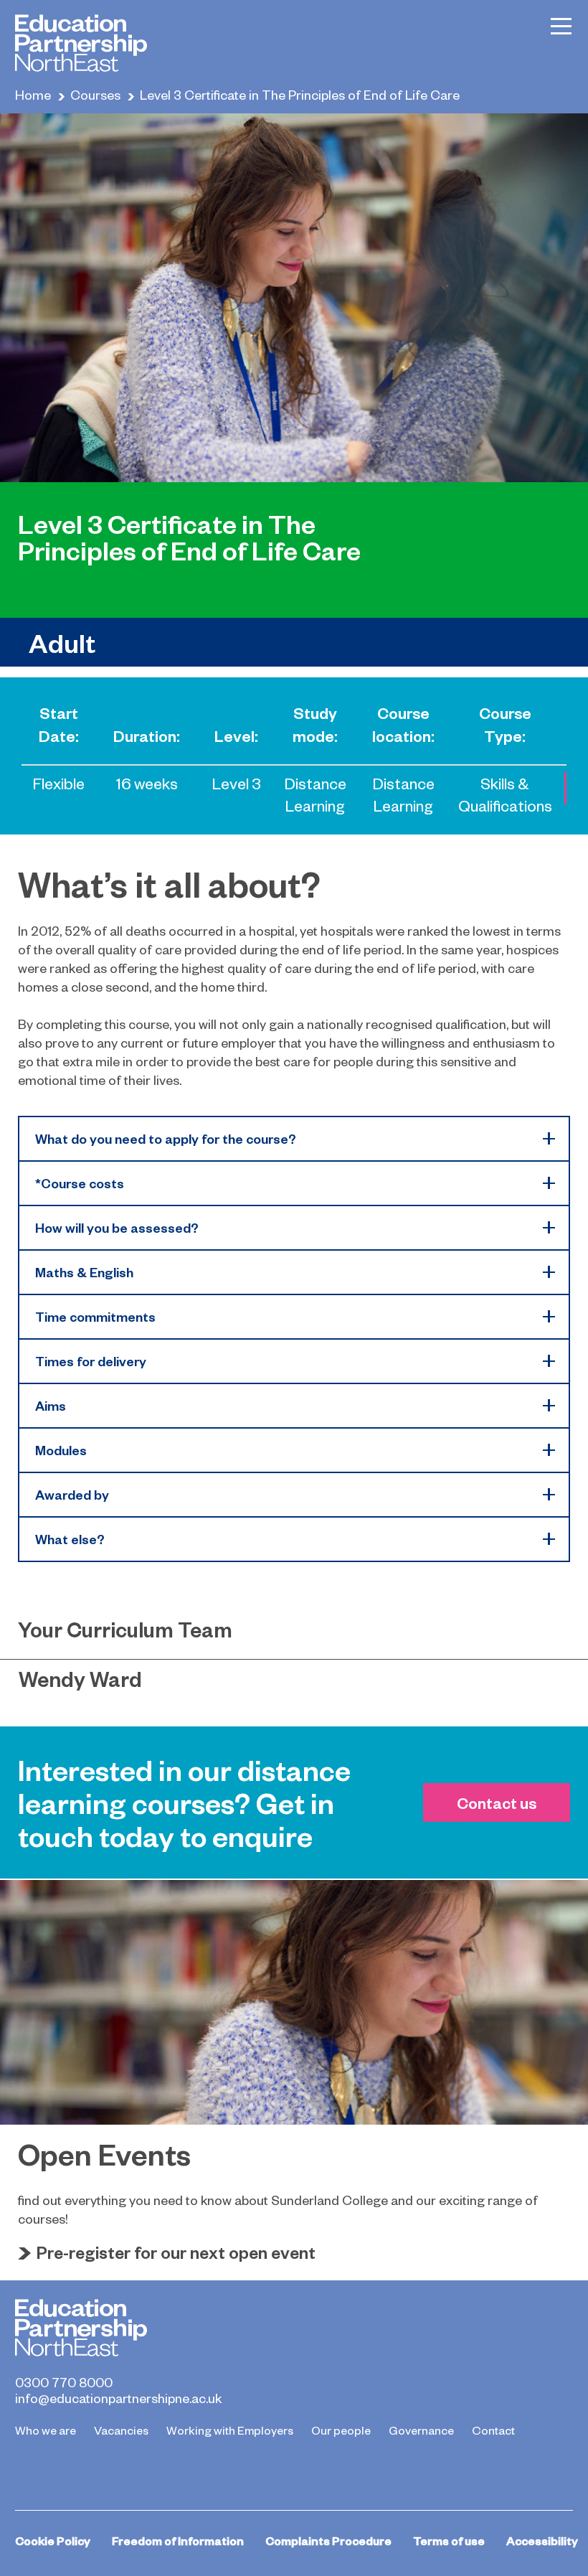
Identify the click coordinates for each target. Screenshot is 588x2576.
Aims (51, 1405)
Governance (421, 2430)
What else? (70, 1539)
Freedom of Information (178, 2540)
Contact (493, 2430)
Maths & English (84, 1272)
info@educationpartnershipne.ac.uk (118, 2398)
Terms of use (449, 2540)
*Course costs (80, 1183)
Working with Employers (230, 2430)
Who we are (46, 2430)
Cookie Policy (53, 2540)
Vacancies (121, 2430)
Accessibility (542, 2540)
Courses (95, 94)
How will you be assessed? (117, 1227)
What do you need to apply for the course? (166, 1138)
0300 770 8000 (64, 2382)
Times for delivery (91, 1361)
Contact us (497, 1802)
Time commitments (95, 1316)
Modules (61, 1450)
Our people (341, 2430)
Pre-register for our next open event (176, 2252)
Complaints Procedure (328, 2540)
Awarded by (72, 1494)
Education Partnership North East (81, 43)
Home (33, 94)
